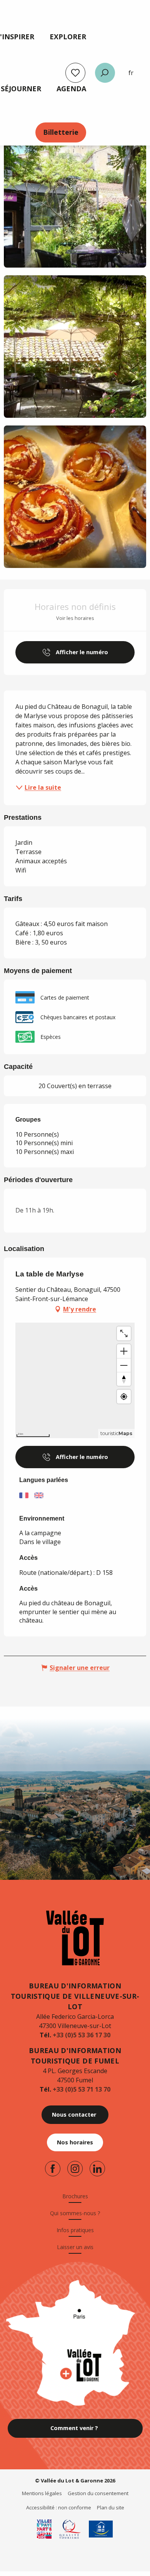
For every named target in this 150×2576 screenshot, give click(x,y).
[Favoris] (75, 73)
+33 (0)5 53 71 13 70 (82, 2089)
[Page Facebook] (53, 2169)
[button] (105, 73)
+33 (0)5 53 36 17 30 (82, 2035)
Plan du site (111, 2507)
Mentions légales (42, 2493)
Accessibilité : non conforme (59, 2507)
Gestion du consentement (98, 2493)
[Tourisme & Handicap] (101, 2529)
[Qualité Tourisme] (70, 2529)
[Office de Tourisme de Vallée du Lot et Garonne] (75, 1938)
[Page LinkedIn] (97, 2169)
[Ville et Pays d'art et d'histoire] (44, 2529)
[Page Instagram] (75, 2169)
